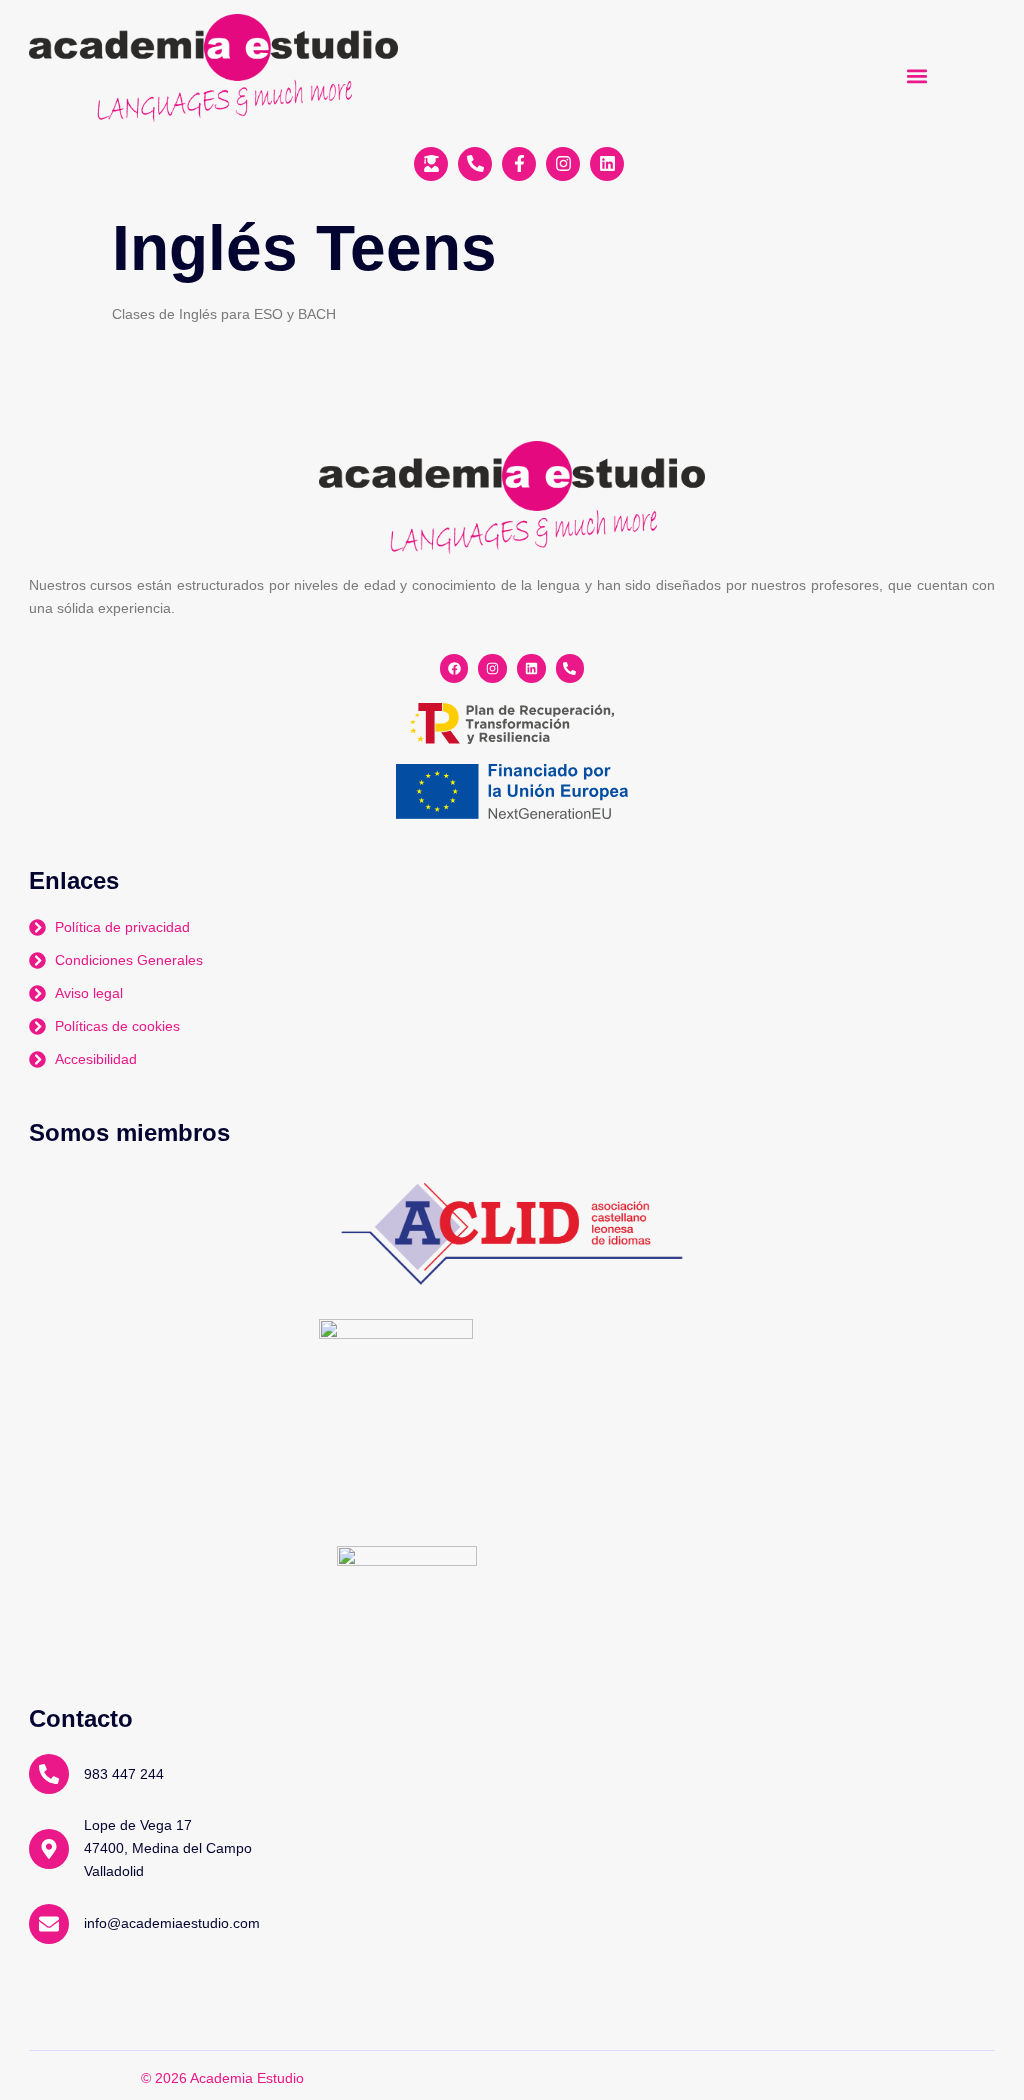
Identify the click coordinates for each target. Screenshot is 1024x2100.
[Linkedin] (531, 668)
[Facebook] (454, 668)
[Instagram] (492, 668)
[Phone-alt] (570, 668)
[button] (917, 75)
